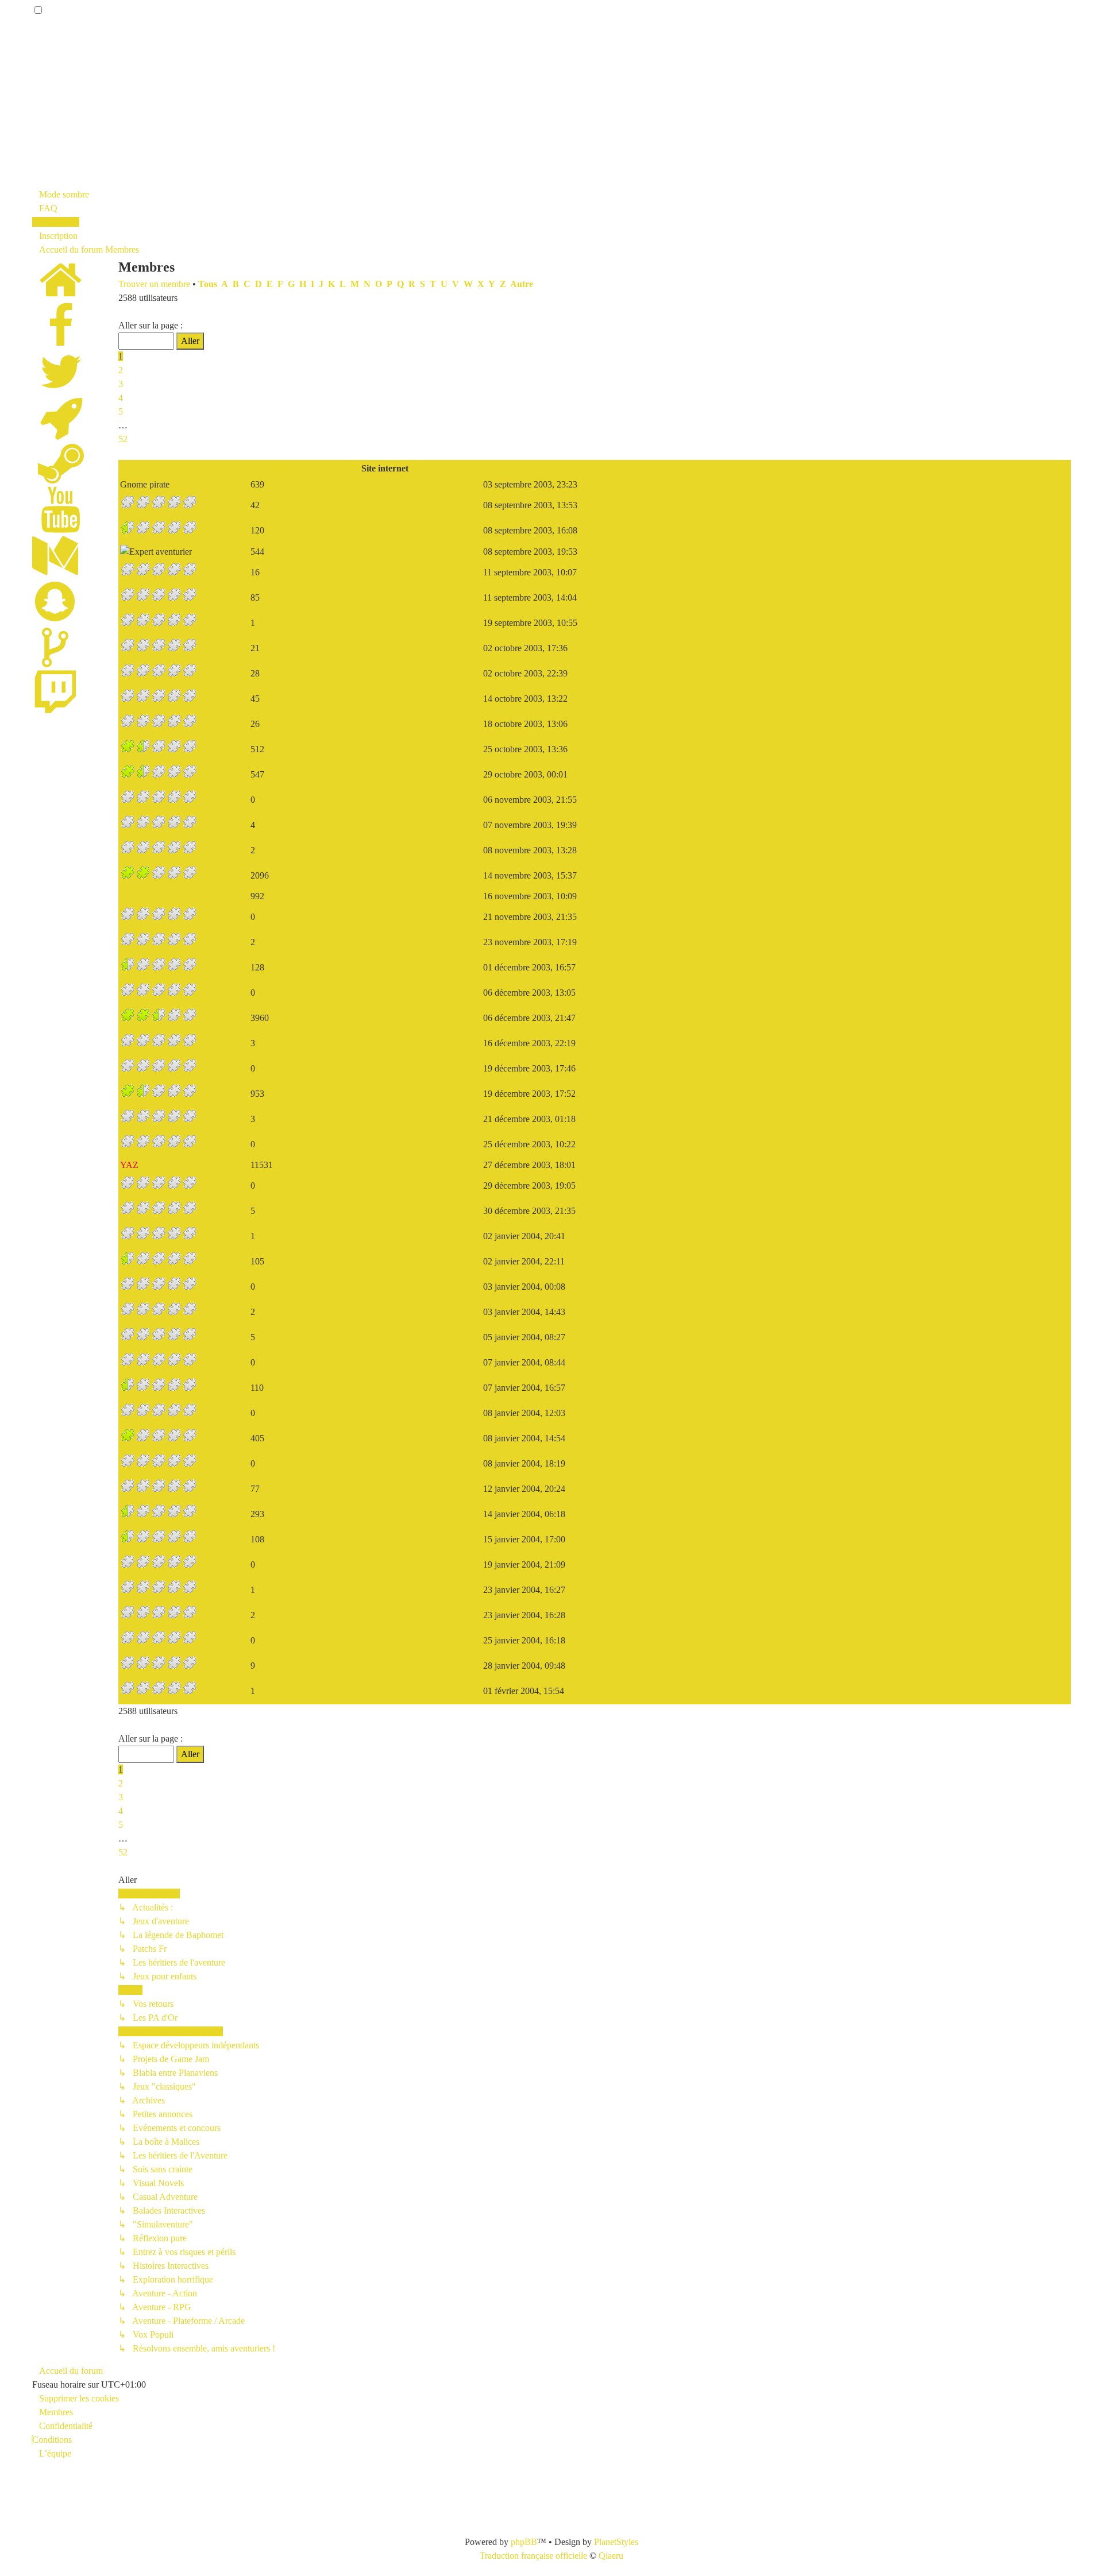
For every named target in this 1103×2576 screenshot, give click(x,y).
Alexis (210, 504)
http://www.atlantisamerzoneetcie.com (358, 1514)
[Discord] (61, 431)
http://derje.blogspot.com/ (335, 530)
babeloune (217, 1690)
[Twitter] (61, 385)
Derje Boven (221, 530)
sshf (205, 622)
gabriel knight (223, 1261)
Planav (182, 484)
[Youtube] (61, 523)
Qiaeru (611, 2556)
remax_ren (217, 1614)
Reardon (136, 896)
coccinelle (216, 824)
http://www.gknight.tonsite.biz (344, 749)
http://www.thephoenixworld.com (350, 724)
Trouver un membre (154, 284)
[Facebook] (61, 339)
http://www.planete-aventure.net (347, 484)
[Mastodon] (55, 569)
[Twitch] (55, 707)
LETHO (214, 1286)
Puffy (208, 647)
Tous (208, 284)
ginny (209, 1210)
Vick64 (211, 1640)
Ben (199, 551)
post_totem (218, 1539)
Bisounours (219, 1387)
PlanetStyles (616, 2542)
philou (210, 1144)
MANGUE (219, 1043)
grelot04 (213, 774)
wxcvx (211, 1564)
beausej (212, 698)
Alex (207, 799)
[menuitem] (45, 208)
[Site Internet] (61, 293)
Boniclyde (217, 1337)
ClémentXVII (223, 673)
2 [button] (121, 370)
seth (205, 749)
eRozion (213, 1362)
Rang (150, 468)
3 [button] (121, 384)
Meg (207, 1017)
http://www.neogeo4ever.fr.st (341, 648)
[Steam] (61, 477)
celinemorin (219, 1093)
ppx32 (210, 941)
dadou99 (214, 1118)
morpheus (216, 992)
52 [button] (123, 439)
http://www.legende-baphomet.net (350, 552)
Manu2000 (218, 1513)
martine (212, 1311)
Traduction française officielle (533, 2556)
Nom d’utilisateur (194, 468)
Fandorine (217, 597)
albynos (212, 1488)
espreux (212, 1068)
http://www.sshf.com (327, 623)
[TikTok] (55, 661)
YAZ (129, 1165)
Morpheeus (219, 723)
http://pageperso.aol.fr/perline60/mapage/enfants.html (385, 875)
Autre (522, 284)
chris (207, 916)
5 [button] (121, 411)
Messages (269, 468)
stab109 (212, 1412)
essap (208, 850)
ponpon (212, 1463)
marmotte (215, 967)
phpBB (524, 2542)
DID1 (209, 1185)
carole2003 (218, 1665)
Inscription (530, 468)
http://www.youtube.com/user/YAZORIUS (367, 1165)
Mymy (210, 1235)
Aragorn (213, 572)
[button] (122, 312)
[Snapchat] (55, 615)
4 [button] (121, 398)
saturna (211, 1589)
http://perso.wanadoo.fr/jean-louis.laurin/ (362, 896)
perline (211, 875)
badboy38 (216, 1438)
